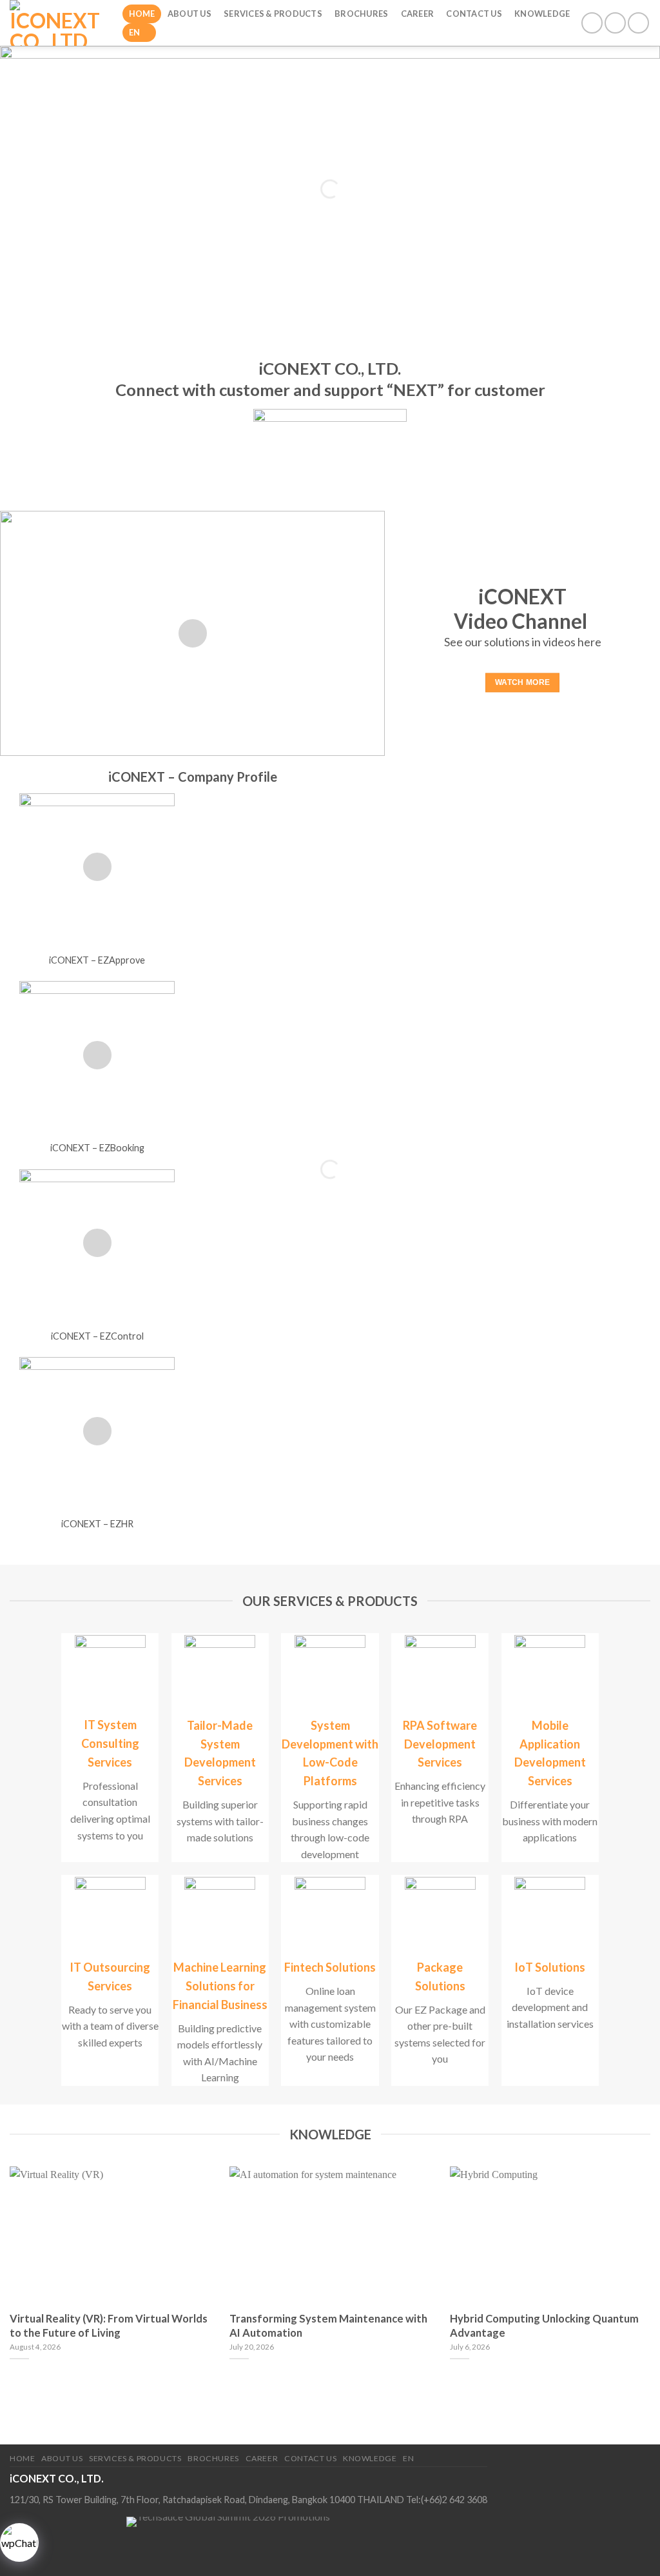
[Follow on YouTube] (638, 23)
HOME (142, 14)
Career (418, 14)
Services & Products (273, 14)
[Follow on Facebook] (592, 23)
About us (189, 14)
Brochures (361, 14)
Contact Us (474, 14)
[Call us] (615, 23)
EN (135, 32)
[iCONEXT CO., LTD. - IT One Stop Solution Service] (56, 23)
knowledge (542, 14)
